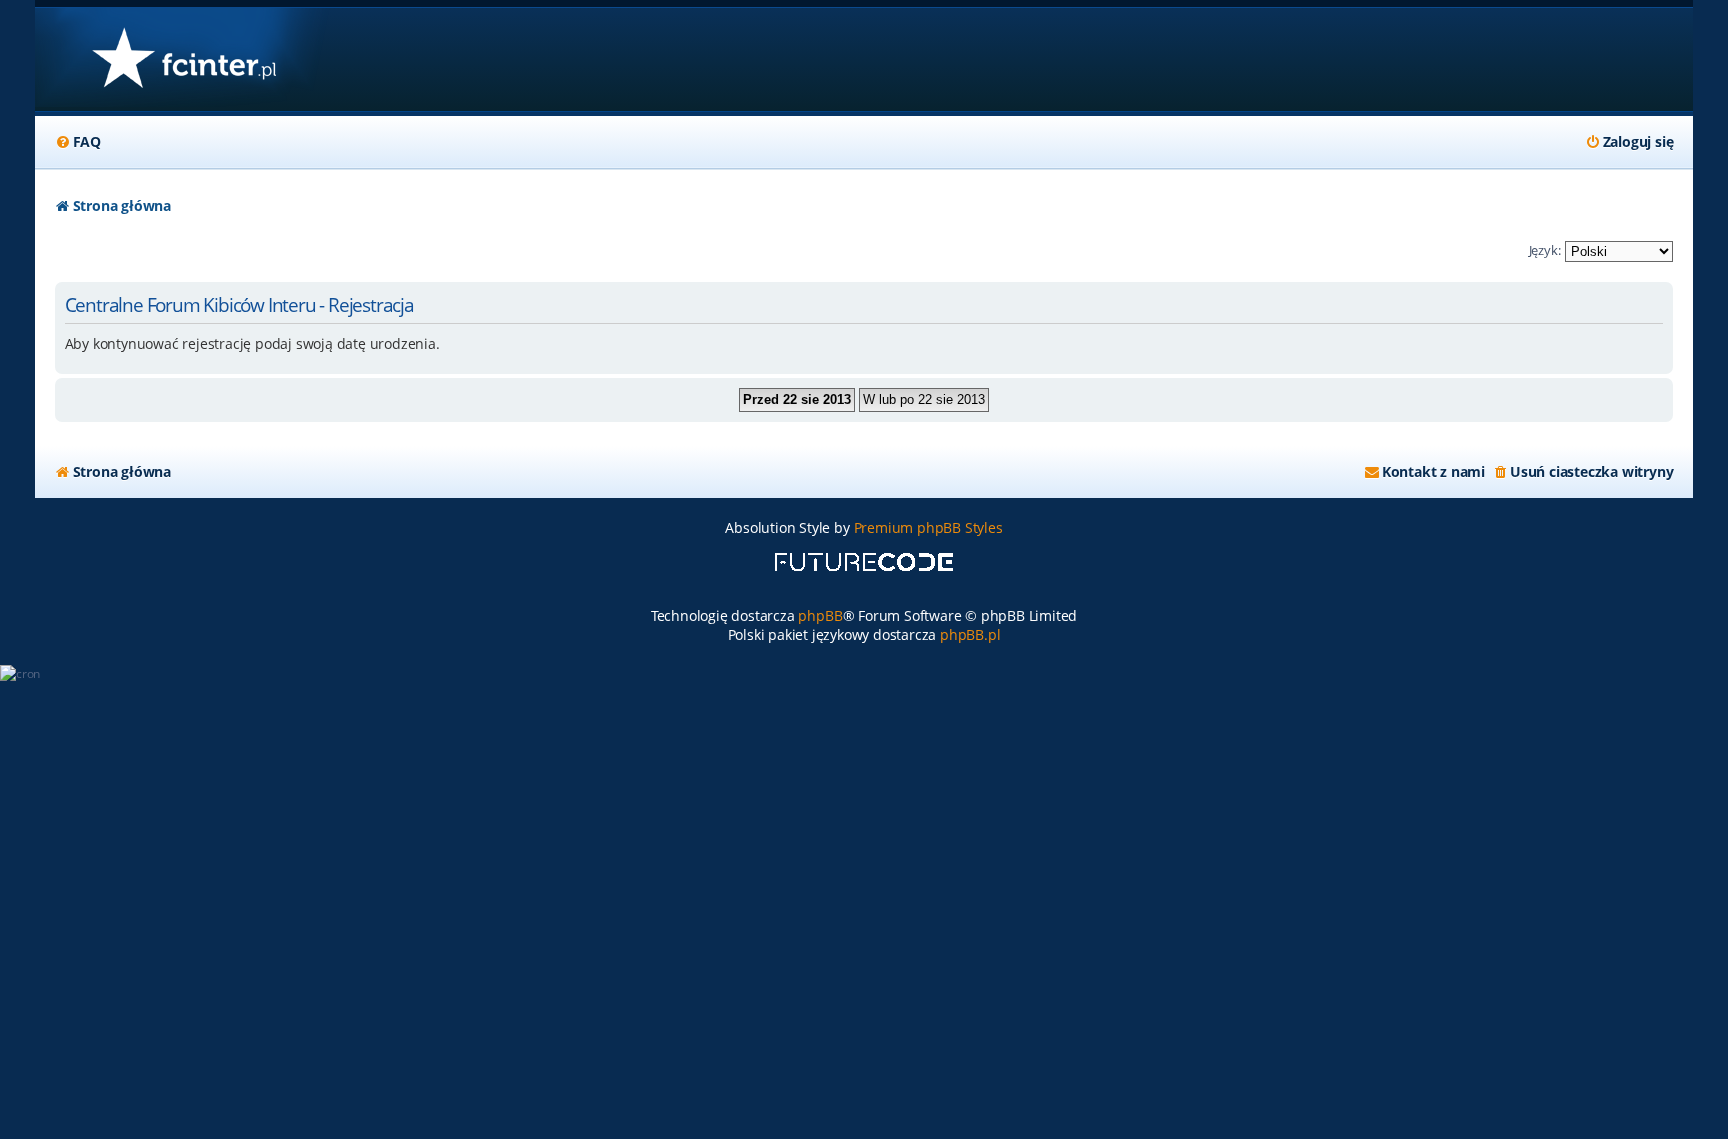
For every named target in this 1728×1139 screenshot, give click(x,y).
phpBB (820, 615)
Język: (1545, 250)
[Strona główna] (183, 59)
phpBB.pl (970, 634)
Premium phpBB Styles (928, 527)
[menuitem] (78, 142)
